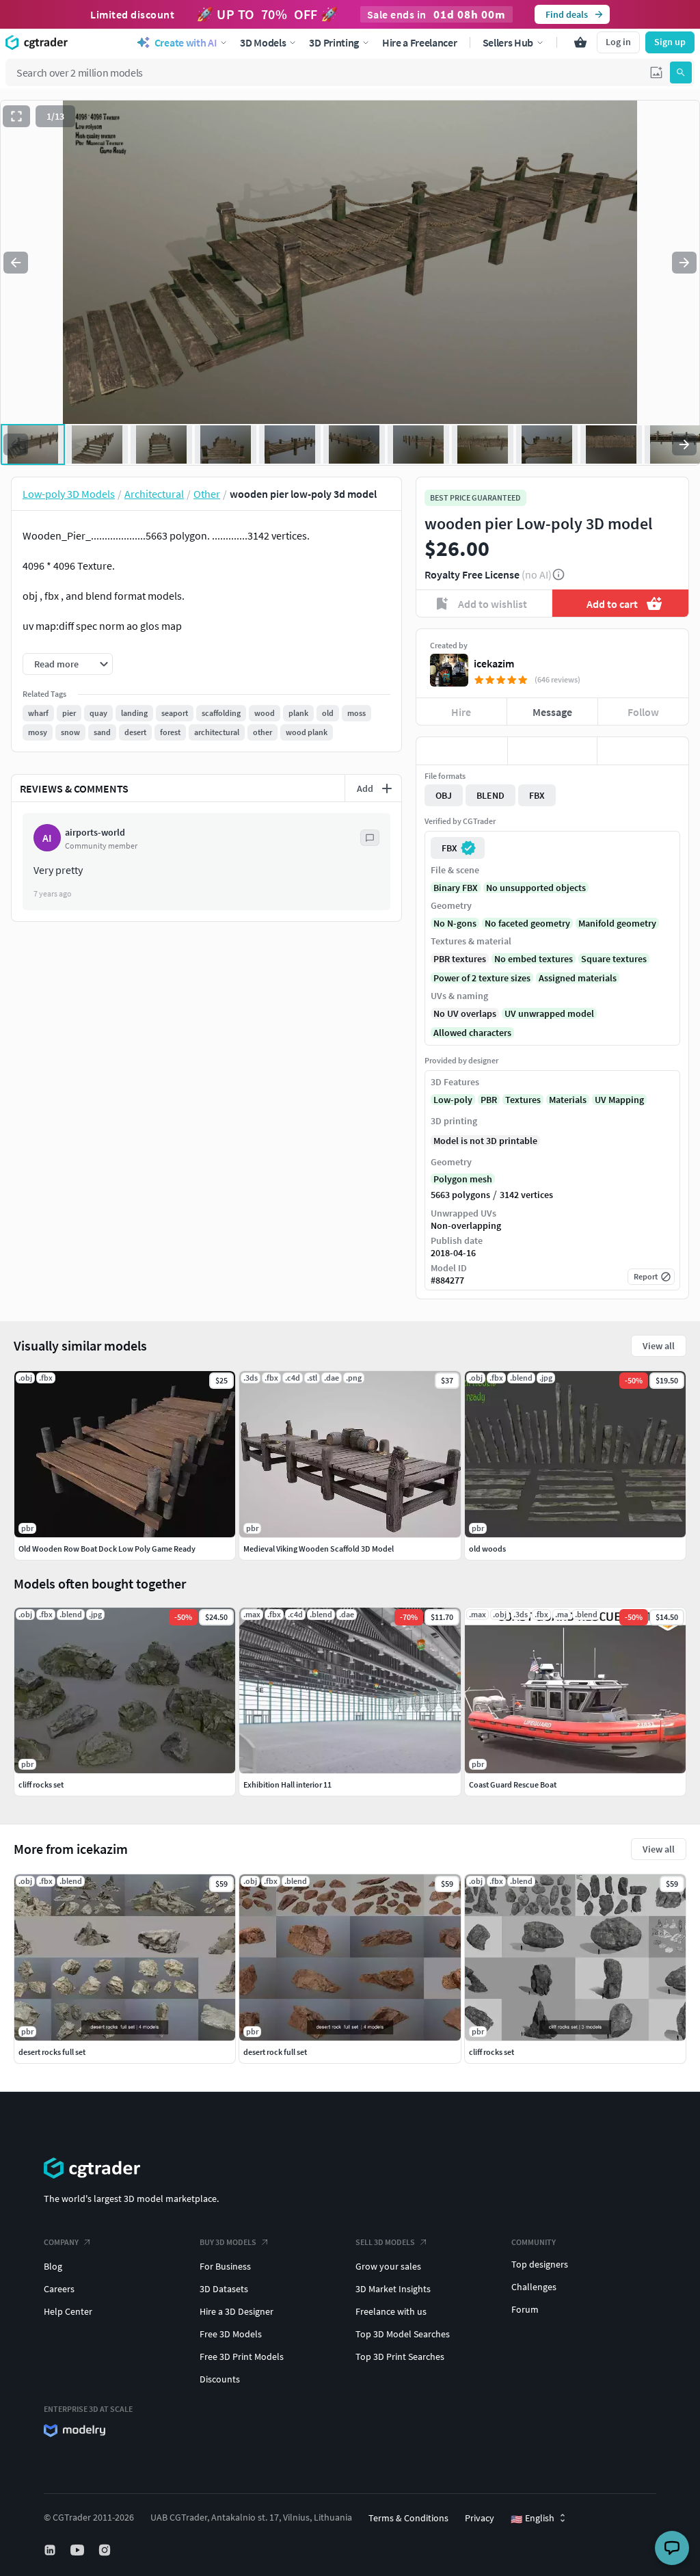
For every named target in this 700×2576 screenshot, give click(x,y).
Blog (53, 2266)
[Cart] (580, 42)
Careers (59, 2289)
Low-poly (453, 1100)
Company (61, 2242)
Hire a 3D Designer (237, 2311)
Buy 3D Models (228, 2242)
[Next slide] (684, 263)
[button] (656, 72)
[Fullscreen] (16, 116)
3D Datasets (224, 2289)
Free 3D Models (231, 2334)
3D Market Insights (393, 2289)
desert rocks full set (52, 2052)
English (533, 2519)
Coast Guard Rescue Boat (513, 1784)
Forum (525, 2309)
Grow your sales (388, 2266)
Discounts (220, 2379)
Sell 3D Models (385, 2242)
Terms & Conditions (408, 2518)
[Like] (462, 751)
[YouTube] (79, 2550)
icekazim (494, 663)
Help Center (68, 2311)
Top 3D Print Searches (400, 2356)
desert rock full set (275, 2052)
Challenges (534, 2287)
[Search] (681, 72)
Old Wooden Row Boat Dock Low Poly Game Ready (107, 1549)
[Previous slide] (16, 263)
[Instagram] (106, 2550)
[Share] (643, 751)
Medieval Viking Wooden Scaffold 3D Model (319, 1549)
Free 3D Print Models (242, 2356)
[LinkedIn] (51, 2550)
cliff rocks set (492, 2052)
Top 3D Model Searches (403, 2334)
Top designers (540, 2264)
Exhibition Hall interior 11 (287, 1784)
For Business (225, 2266)
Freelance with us (391, 2311)
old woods (487, 1549)
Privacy (480, 2518)
